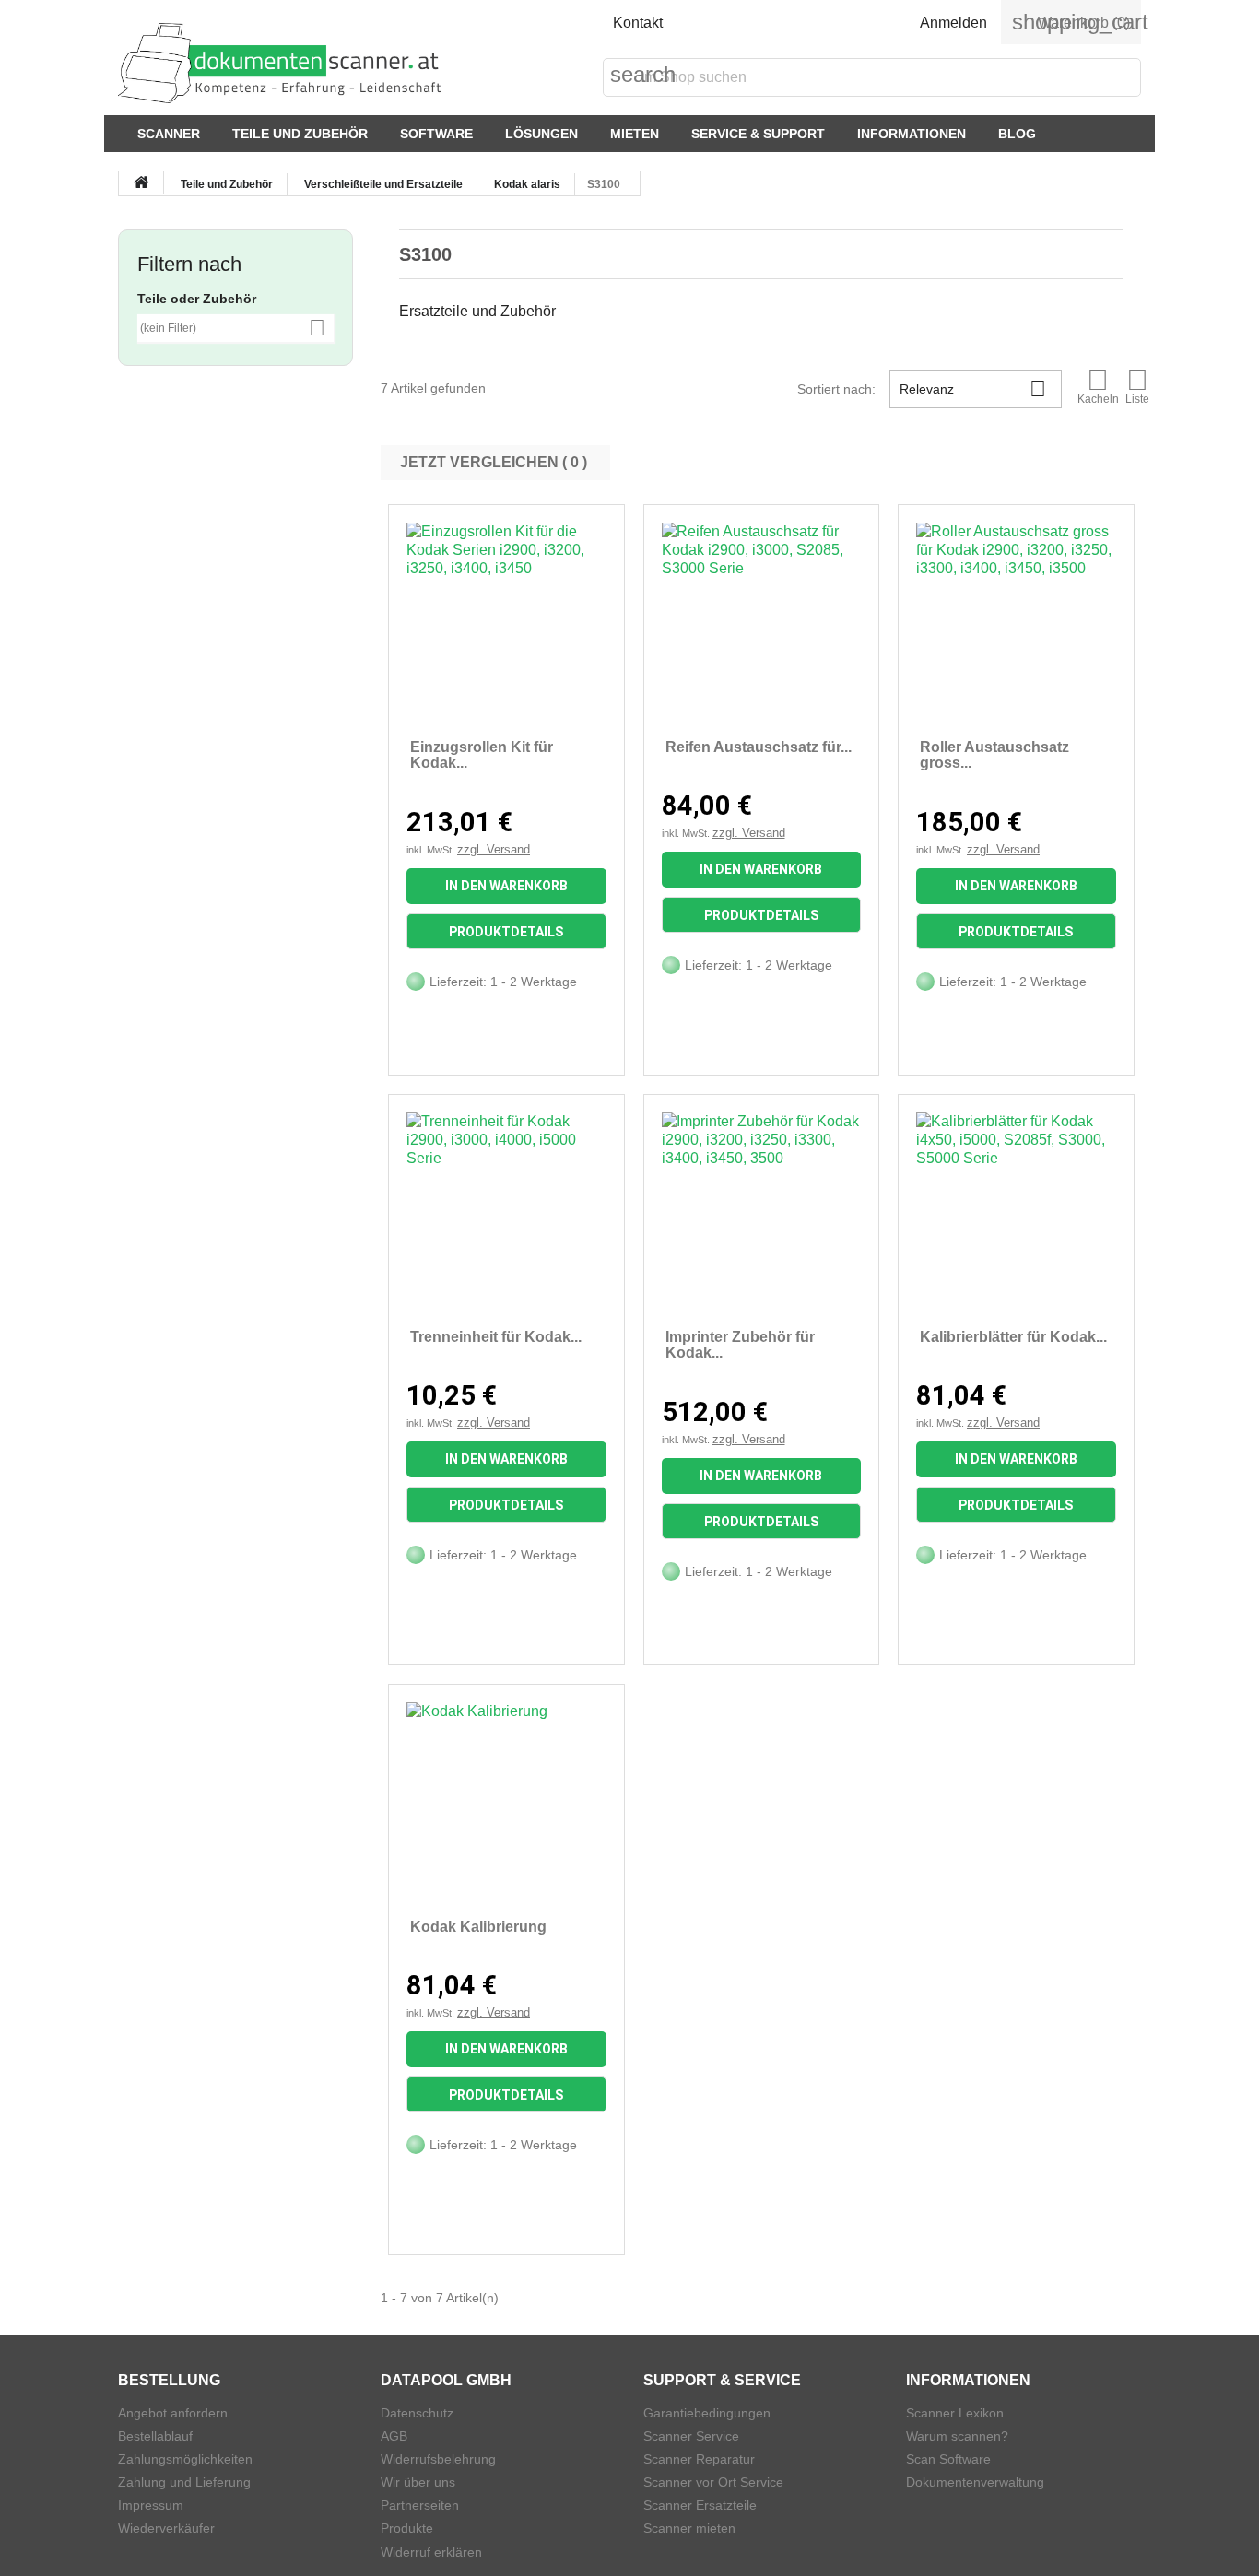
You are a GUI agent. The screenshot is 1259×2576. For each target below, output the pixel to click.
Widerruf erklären (431, 2552)
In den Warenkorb (506, 886)
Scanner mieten (689, 2528)
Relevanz (972, 388)
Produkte (407, 2528)
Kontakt (638, 23)
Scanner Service (691, 2436)
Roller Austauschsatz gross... (994, 755)
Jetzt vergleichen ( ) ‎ (495, 462)
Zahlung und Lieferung (184, 2482)
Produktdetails (506, 932)
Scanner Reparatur (699, 2459)
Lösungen (541, 134)
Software (436, 134)
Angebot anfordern (173, 2413)
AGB (394, 2436)
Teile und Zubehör (300, 134)
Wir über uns (418, 2482)
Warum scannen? (957, 2436)
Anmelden (953, 23)
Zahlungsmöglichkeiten (185, 2459)
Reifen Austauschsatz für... (759, 747)
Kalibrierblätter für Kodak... (1013, 1337)
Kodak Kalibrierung (478, 1927)
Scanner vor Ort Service (713, 2482)
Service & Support (758, 134)
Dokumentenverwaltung (975, 2482)
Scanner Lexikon (955, 2413)
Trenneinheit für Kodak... (496, 1337)
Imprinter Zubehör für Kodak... (740, 1345)
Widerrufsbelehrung (438, 2459)
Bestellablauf (155, 2436)
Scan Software (948, 2459)
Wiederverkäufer (166, 2528)
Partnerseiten (420, 2505)
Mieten (635, 134)
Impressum (151, 2505)
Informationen (912, 134)
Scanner (169, 134)
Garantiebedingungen (707, 2413)
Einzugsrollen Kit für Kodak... (482, 755)
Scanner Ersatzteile (700, 2505)
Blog (1017, 134)
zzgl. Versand (494, 849)
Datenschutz (417, 2413)
